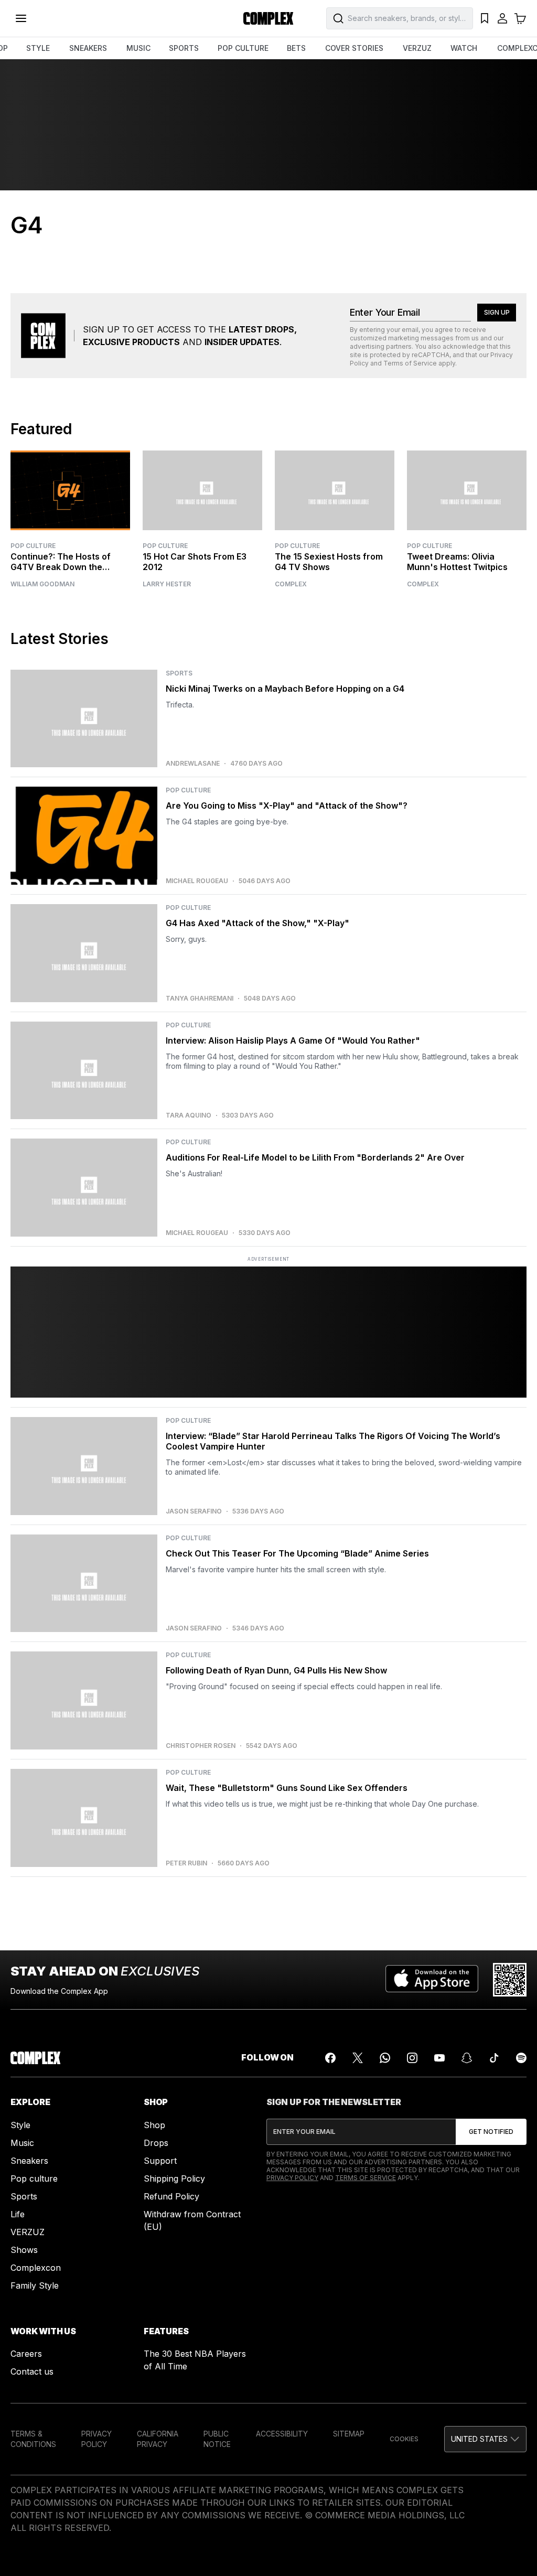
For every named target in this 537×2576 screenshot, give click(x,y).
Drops (156, 2143)
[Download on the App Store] (432, 1980)
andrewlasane (193, 764)
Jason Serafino (194, 1511)
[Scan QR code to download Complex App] (510, 1980)
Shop (154, 2125)
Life (18, 2214)
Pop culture (34, 2178)
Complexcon (36, 2268)
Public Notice (217, 2439)
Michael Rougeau (197, 881)
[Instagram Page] (412, 2058)
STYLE (38, 48)
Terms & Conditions (33, 2439)
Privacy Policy (292, 2178)
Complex (291, 584)
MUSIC (138, 48)
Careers (26, 2354)
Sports (24, 2196)
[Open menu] (21, 18)
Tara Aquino (189, 1115)
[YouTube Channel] (439, 2058)
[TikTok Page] (494, 2058)
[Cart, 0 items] (520, 18)
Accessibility (282, 2434)
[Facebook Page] (330, 2058)
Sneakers (29, 2161)
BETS (296, 48)
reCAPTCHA (431, 355)
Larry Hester (167, 584)
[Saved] (485, 18)
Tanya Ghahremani (200, 999)
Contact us (32, 2371)
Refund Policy (171, 2196)
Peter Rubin (186, 1863)
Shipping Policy (174, 2178)
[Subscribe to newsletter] (491, 2132)
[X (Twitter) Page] (358, 2058)
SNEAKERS (88, 48)
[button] (485, 2439)
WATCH (464, 48)
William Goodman (42, 584)
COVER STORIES (354, 48)
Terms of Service (410, 363)
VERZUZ (417, 48)
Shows (24, 2250)
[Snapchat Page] (467, 2058)
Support (160, 2161)
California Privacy (158, 2439)
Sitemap (349, 2434)
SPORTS (184, 48)
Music (22, 2143)
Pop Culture (33, 546)
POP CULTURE (243, 48)
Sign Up (497, 312)
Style (20, 2125)
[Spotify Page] (521, 2058)
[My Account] (502, 18)
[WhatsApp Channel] (385, 2058)
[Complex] (268, 18)
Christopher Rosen (201, 1746)
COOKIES (404, 2439)
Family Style (35, 2285)
